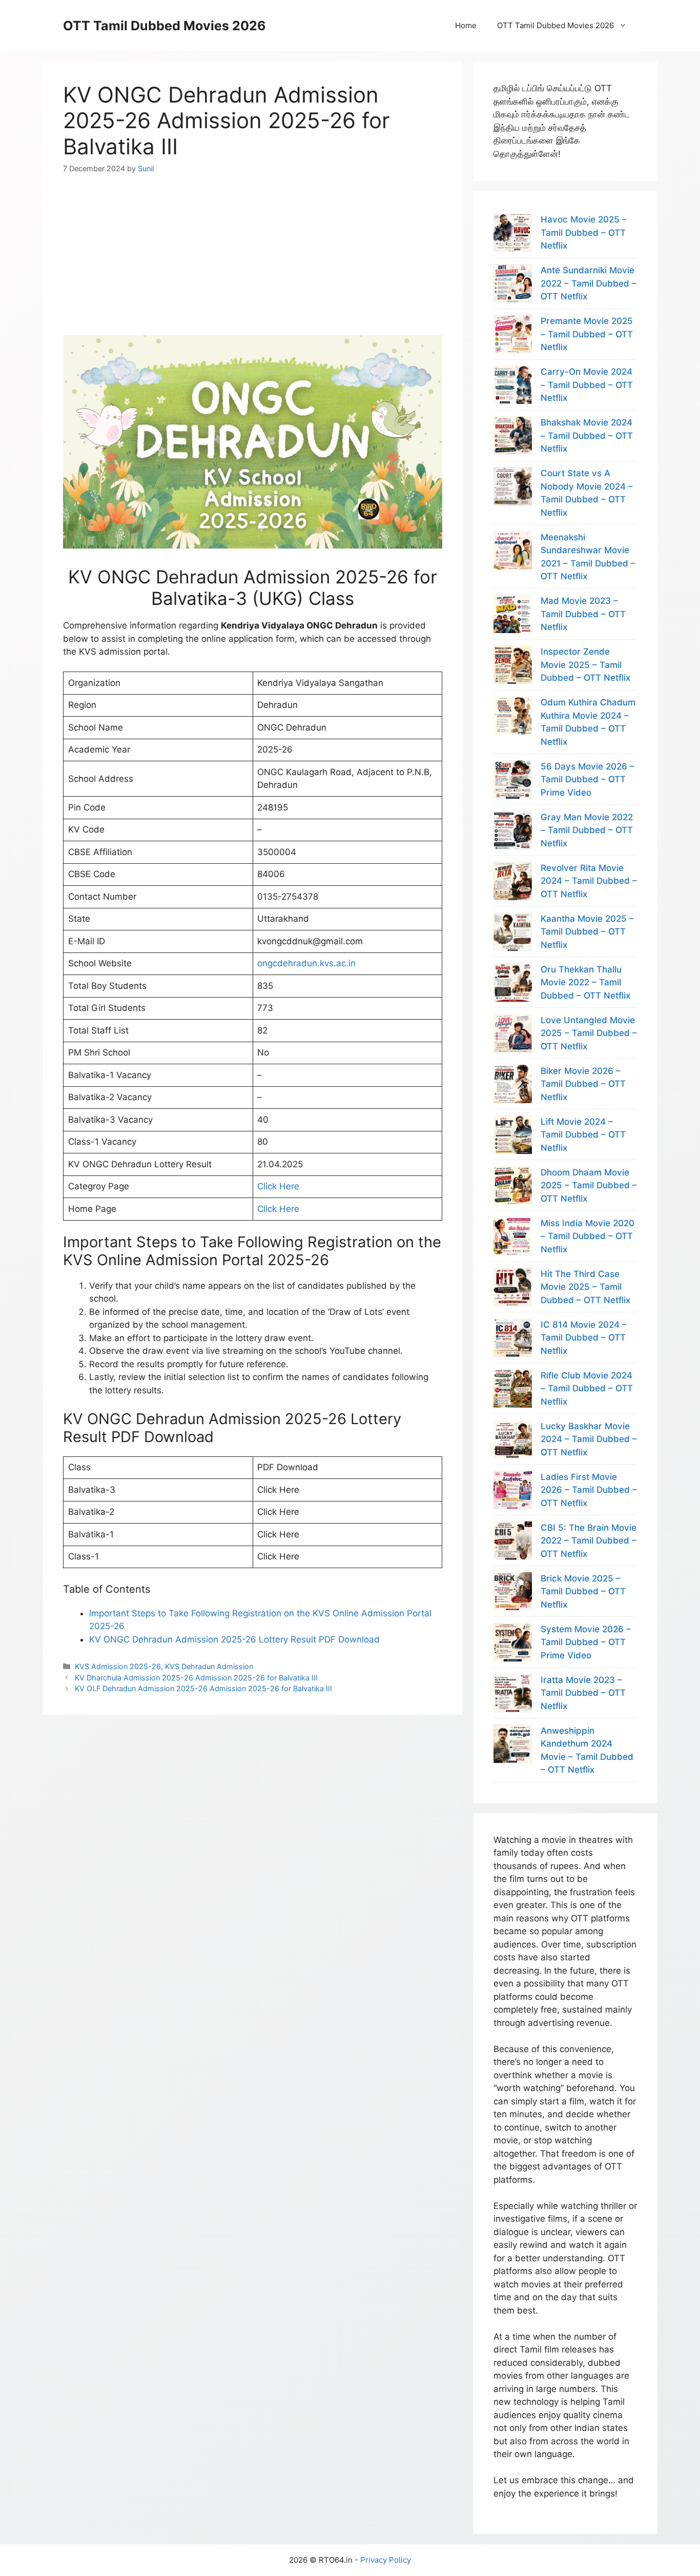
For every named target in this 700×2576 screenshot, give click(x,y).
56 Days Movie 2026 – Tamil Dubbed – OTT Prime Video (588, 779)
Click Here (278, 1186)
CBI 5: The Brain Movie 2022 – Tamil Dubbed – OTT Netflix (589, 1541)
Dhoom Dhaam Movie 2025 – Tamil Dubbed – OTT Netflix (589, 1185)
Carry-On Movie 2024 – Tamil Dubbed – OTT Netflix (587, 385)
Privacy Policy (386, 2560)
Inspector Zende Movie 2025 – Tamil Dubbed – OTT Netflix (585, 665)
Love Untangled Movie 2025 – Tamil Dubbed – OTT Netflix (589, 1033)
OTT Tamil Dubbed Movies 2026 (164, 26)
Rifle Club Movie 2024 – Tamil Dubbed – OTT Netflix (587, 1388)
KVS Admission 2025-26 (118, 1666)
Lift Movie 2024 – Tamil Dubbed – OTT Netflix (583, 1135)
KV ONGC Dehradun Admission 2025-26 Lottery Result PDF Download (234, 1639)
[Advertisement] (253, 246)
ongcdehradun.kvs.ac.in (306, 963)
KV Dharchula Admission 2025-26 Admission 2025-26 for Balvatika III (196, 1678)
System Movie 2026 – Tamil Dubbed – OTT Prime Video (586, 1642)
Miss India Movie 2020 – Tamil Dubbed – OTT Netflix (588, 1236)
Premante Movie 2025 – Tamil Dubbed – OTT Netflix (587, 334)
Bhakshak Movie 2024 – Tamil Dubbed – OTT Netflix (587, 435)
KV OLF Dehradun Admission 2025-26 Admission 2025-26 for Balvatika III (203, 1688)
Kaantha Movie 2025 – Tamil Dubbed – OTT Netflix (587, 932)
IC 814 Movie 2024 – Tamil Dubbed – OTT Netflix (584, 1338)
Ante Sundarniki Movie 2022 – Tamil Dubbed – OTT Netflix (589, 283)
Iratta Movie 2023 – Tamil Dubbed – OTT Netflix (583, 1693)
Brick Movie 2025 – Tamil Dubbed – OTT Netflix (583, 1591)
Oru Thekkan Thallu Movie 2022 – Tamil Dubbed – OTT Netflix (585, 982)
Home (466, 25)
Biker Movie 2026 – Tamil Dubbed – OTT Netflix (583, 1084)
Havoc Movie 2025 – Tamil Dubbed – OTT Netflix (584, 232)
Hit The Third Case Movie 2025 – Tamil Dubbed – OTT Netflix (585, 1287)
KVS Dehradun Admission (209, 1666)
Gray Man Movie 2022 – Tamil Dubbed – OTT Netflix (587, 830)
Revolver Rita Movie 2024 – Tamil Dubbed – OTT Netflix (589, 881)
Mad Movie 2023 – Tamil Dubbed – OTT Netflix (583, 614)
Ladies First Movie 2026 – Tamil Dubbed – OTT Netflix (589, 1490)
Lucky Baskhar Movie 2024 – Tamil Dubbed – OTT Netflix (589, 1439)
